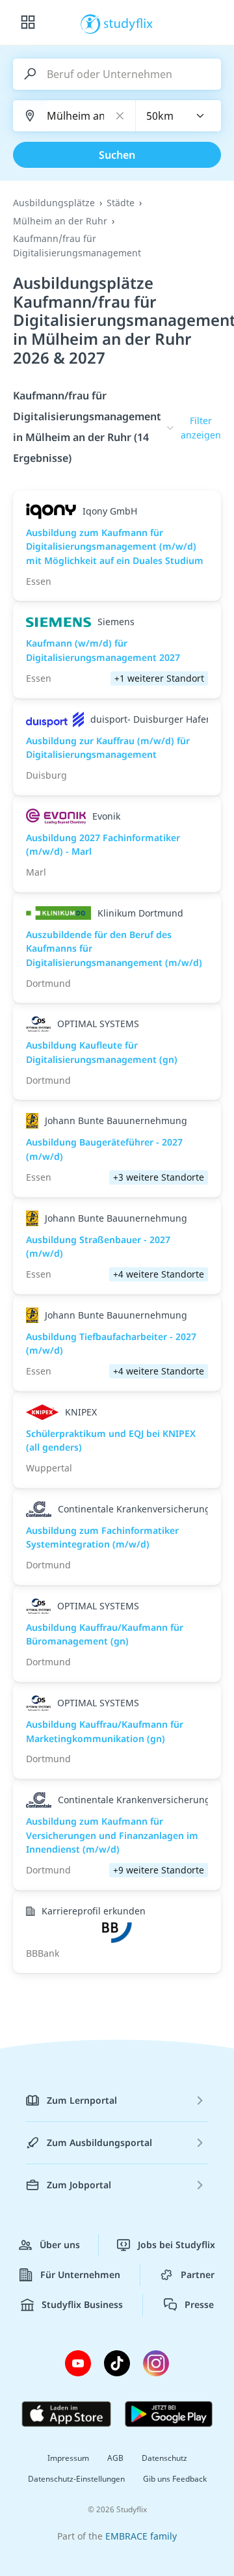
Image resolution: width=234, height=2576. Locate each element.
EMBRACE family (141, 2536)
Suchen (117, 155)
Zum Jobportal (79, 2185)
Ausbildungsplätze (54, 203)
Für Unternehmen (80, 2274)
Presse (199, 2304)
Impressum (68, 2458)
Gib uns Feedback (175, 2479)
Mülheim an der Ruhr (60, 221)
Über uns (60, 2245)
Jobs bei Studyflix (176, 2245)
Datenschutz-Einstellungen (76, 2479)
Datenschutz (164, 2458)
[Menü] (28, 23)
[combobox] (179, 116)
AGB (115, 2458)
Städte (121, 203)
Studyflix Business (82, 2304)
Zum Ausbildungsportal (99, 2142)
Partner (198, 2274)
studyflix (128, 23)
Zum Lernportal (82, 2100)
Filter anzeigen (201, 428)
